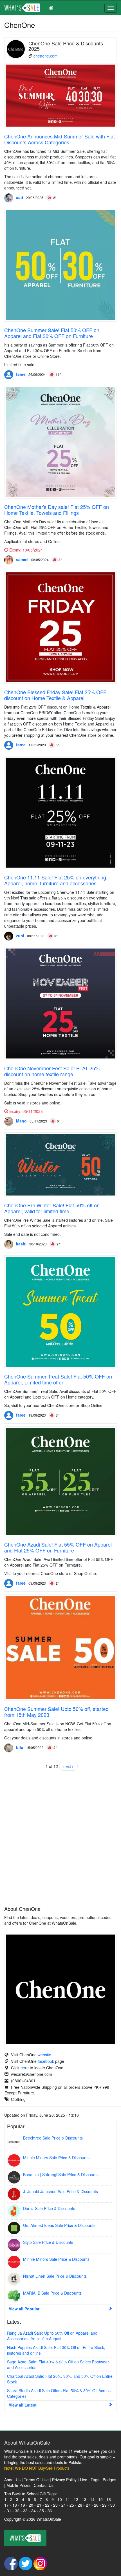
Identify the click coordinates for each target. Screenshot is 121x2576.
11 (68, 2499)
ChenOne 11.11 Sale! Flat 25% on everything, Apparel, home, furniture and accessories (56, 880)
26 (80, 2505)
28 (96, 2505)
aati (20, 197)
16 (109, 2499)
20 (31, 2505)
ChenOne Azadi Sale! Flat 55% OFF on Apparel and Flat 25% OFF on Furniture (58, 1547)
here (25, 2068)
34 (33, 2511)
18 (15, 2505)
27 (88, 2505)
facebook (46, 2061)
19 (23, 2505)
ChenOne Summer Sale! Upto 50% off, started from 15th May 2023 (56, 1712)
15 (100, 2499)
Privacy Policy (64, 2480)
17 (6, 2505)
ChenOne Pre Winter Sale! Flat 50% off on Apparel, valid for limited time (52, 1208)
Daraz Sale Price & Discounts (49, 2208)
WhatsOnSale (49, 2519)
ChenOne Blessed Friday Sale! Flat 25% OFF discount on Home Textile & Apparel (55, 695)
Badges (109, 2480)
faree (21, 374)
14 (92, 2499)
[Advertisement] (60, 1837)
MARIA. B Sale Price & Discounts (52, 2293)
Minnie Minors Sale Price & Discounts (56, 2158)
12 (76, 2499)
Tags (95, 2480)
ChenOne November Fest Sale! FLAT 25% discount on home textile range (52, 1071)
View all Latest (23, 2405)
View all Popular (24, 2309)
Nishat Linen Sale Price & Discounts (55, 2276)
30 (113, 2505)
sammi (22, 559)
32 (17, 2511)
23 (55, 2505)
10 (60, 2499)
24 (64, 2505)
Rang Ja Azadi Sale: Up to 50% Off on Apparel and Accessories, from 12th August (52, 2336)
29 (104, 2505)
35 (42, 2511)
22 (47, 2505)
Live (84, 2480)
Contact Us (44, 2485)
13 (84, 2499)
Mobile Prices (18, 2485)
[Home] (31, 8)
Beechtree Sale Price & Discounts (53, 2138)
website (44, 2055)
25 (72, 2505)
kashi (21, 1244)
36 (50, 2511)
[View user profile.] (9, 198)
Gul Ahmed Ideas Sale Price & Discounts (59, 2225)
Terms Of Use (36, 2480)
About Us (12, 2480)
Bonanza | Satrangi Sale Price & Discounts (61, 2174)
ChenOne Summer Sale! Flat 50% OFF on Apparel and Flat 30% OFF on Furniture (52, 333)
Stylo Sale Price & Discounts (48, 2242)
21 (39, 2505)
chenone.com (46, 56)
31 (9, 2511)
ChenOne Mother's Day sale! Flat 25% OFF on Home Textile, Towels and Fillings (57, 510)
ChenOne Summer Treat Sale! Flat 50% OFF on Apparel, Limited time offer (58, 1379)
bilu (20, 1747)
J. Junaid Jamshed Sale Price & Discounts (60, 2191)
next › (68, 1766)
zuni (20, 936)
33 (25, 2511)
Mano (21, 1121)
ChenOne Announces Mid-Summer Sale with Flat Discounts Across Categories (60, 139)
